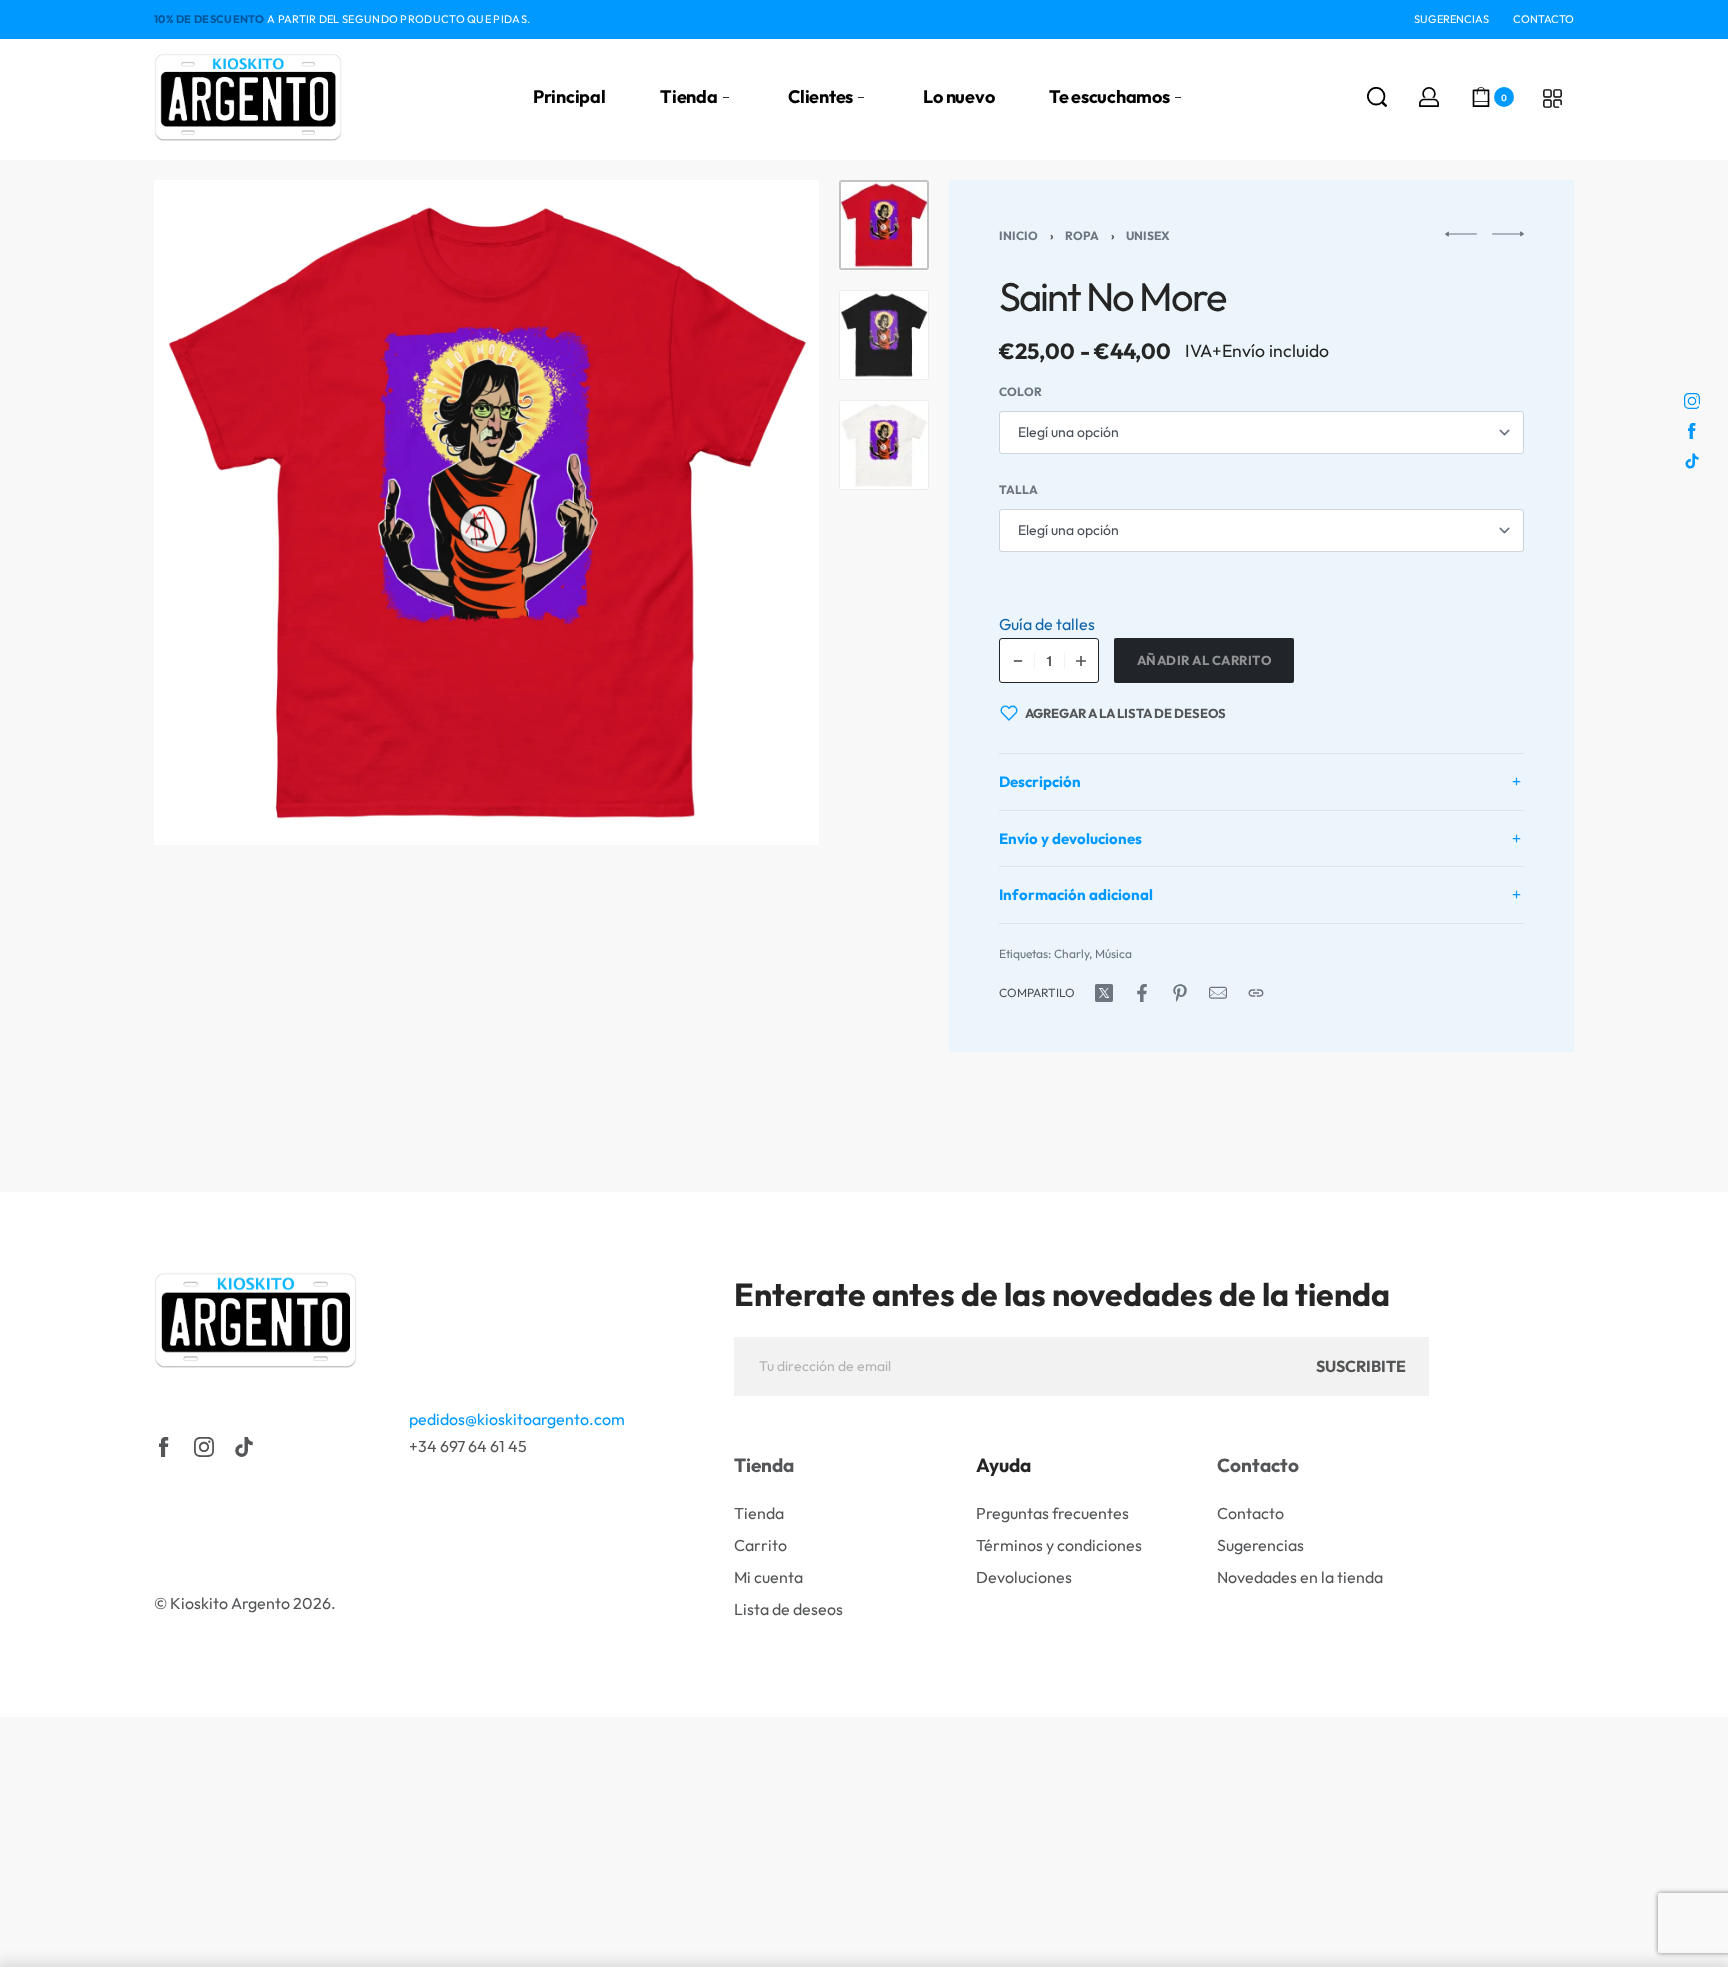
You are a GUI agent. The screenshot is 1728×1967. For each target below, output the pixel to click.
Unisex (1148, 235)
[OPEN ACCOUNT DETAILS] (1429, 97)
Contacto (1258, 1465)
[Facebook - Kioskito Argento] (164, 1447)
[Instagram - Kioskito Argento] (204, 1447)
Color (1020, 391)
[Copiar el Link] (1256, 993)
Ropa (1082, 235)
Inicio (1018, 235)
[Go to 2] (884, 335)
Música (1113, 953)
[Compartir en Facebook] (1142, 993)
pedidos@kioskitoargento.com (517, 1419)
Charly (1071, 953)
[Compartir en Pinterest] (1180, 993)
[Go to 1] (884, 225)
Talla (1018, 489)
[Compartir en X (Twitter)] (1104, 993)
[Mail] (1218, 993)
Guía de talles (1047, 624)
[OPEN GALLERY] (486, 512)
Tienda (764, 1465)
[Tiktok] (244, 1447)
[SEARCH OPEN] (1377, 97)
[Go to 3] (884, 445)
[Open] (1552, 98)
